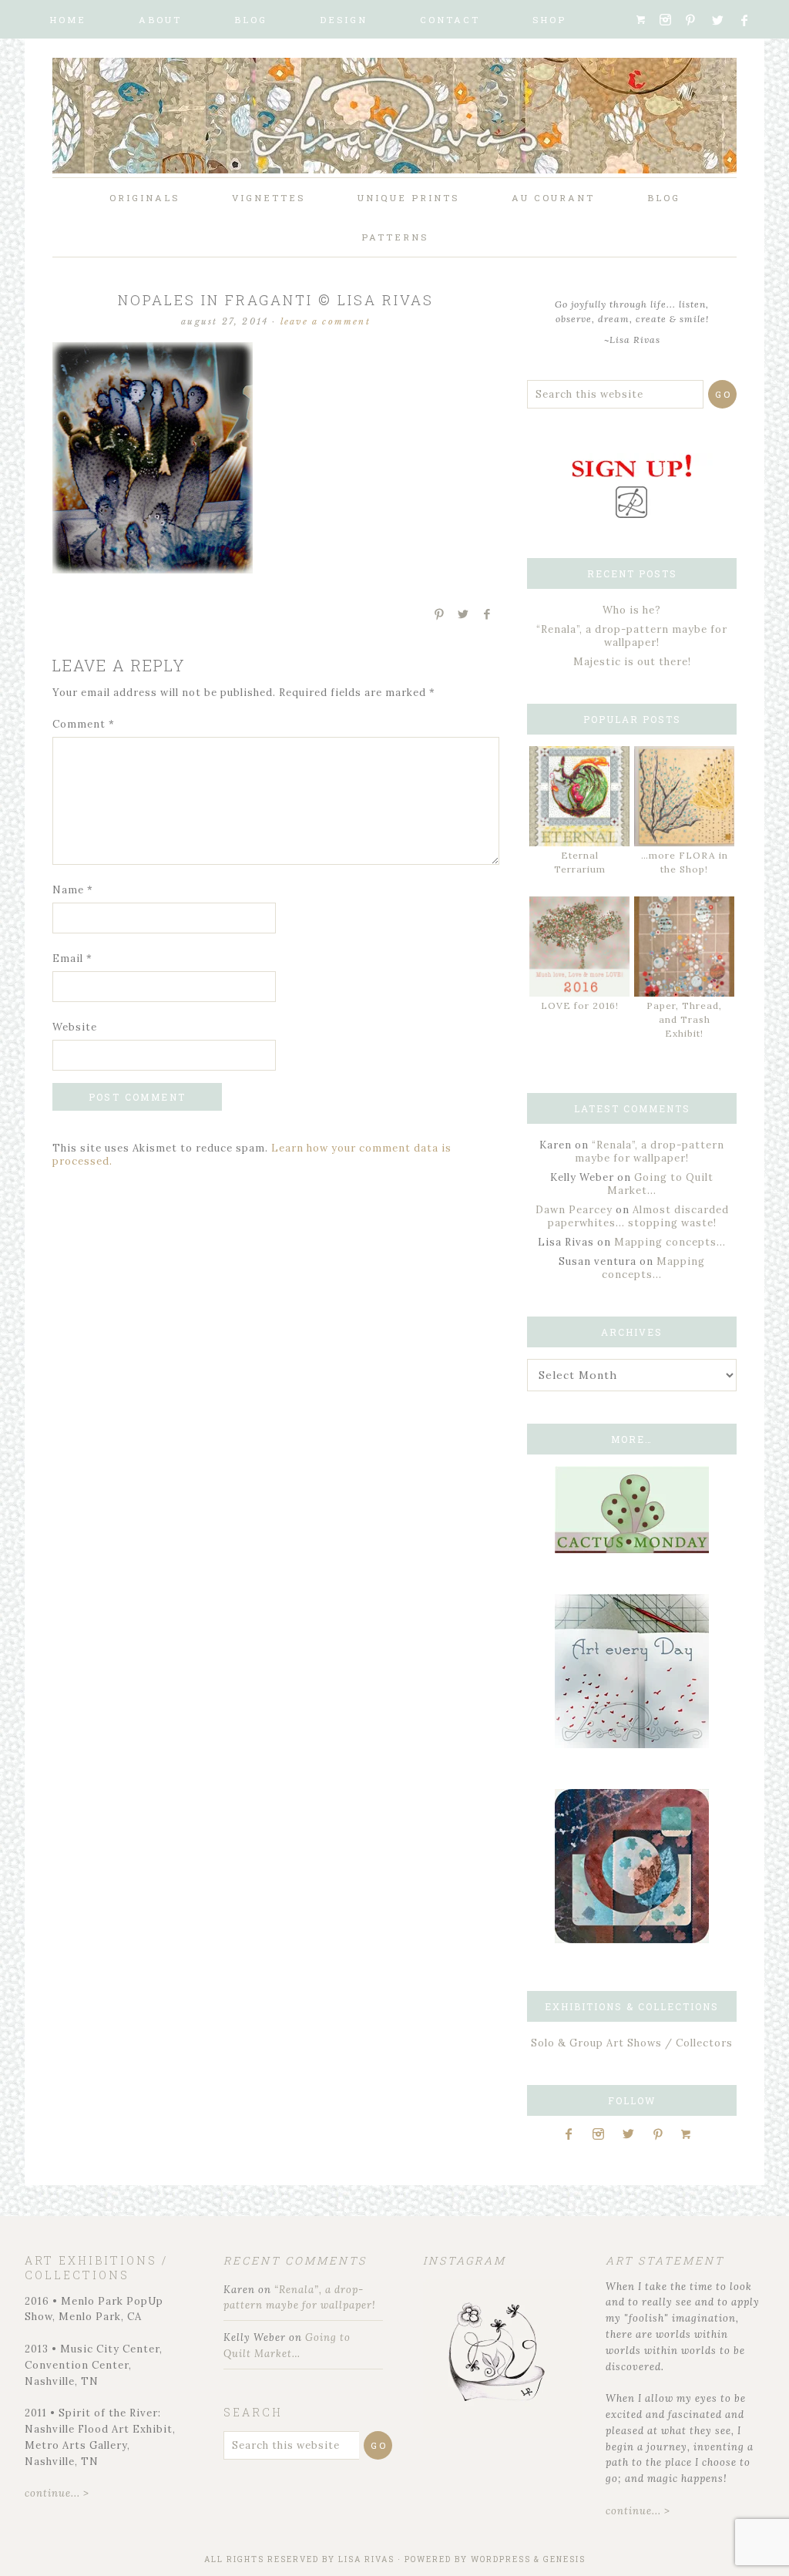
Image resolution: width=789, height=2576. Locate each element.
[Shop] (646, 20)
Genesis (564, 2559)
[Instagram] (670, 20)
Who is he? (632, 610)
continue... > (57, 2493)
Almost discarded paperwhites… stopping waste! (638, 1216)
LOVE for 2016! (580, 1006)
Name (73, 890)
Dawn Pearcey (574, 1210)
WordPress (501, 2559)
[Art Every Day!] (632, 1745)
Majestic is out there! (632, 662)
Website (75, 1027)
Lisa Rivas (366, 2559)
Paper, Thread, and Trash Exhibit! (684, 1019)
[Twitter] (723, 20)
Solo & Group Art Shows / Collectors (632, 2043)
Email (72, 958)
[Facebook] (751, 20)
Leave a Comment (326, 321)
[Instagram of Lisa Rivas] (632, 1940)
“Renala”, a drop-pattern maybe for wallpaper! (632, 636)
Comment (84, 724)
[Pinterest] (697, 20)
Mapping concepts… (670, 1242)
